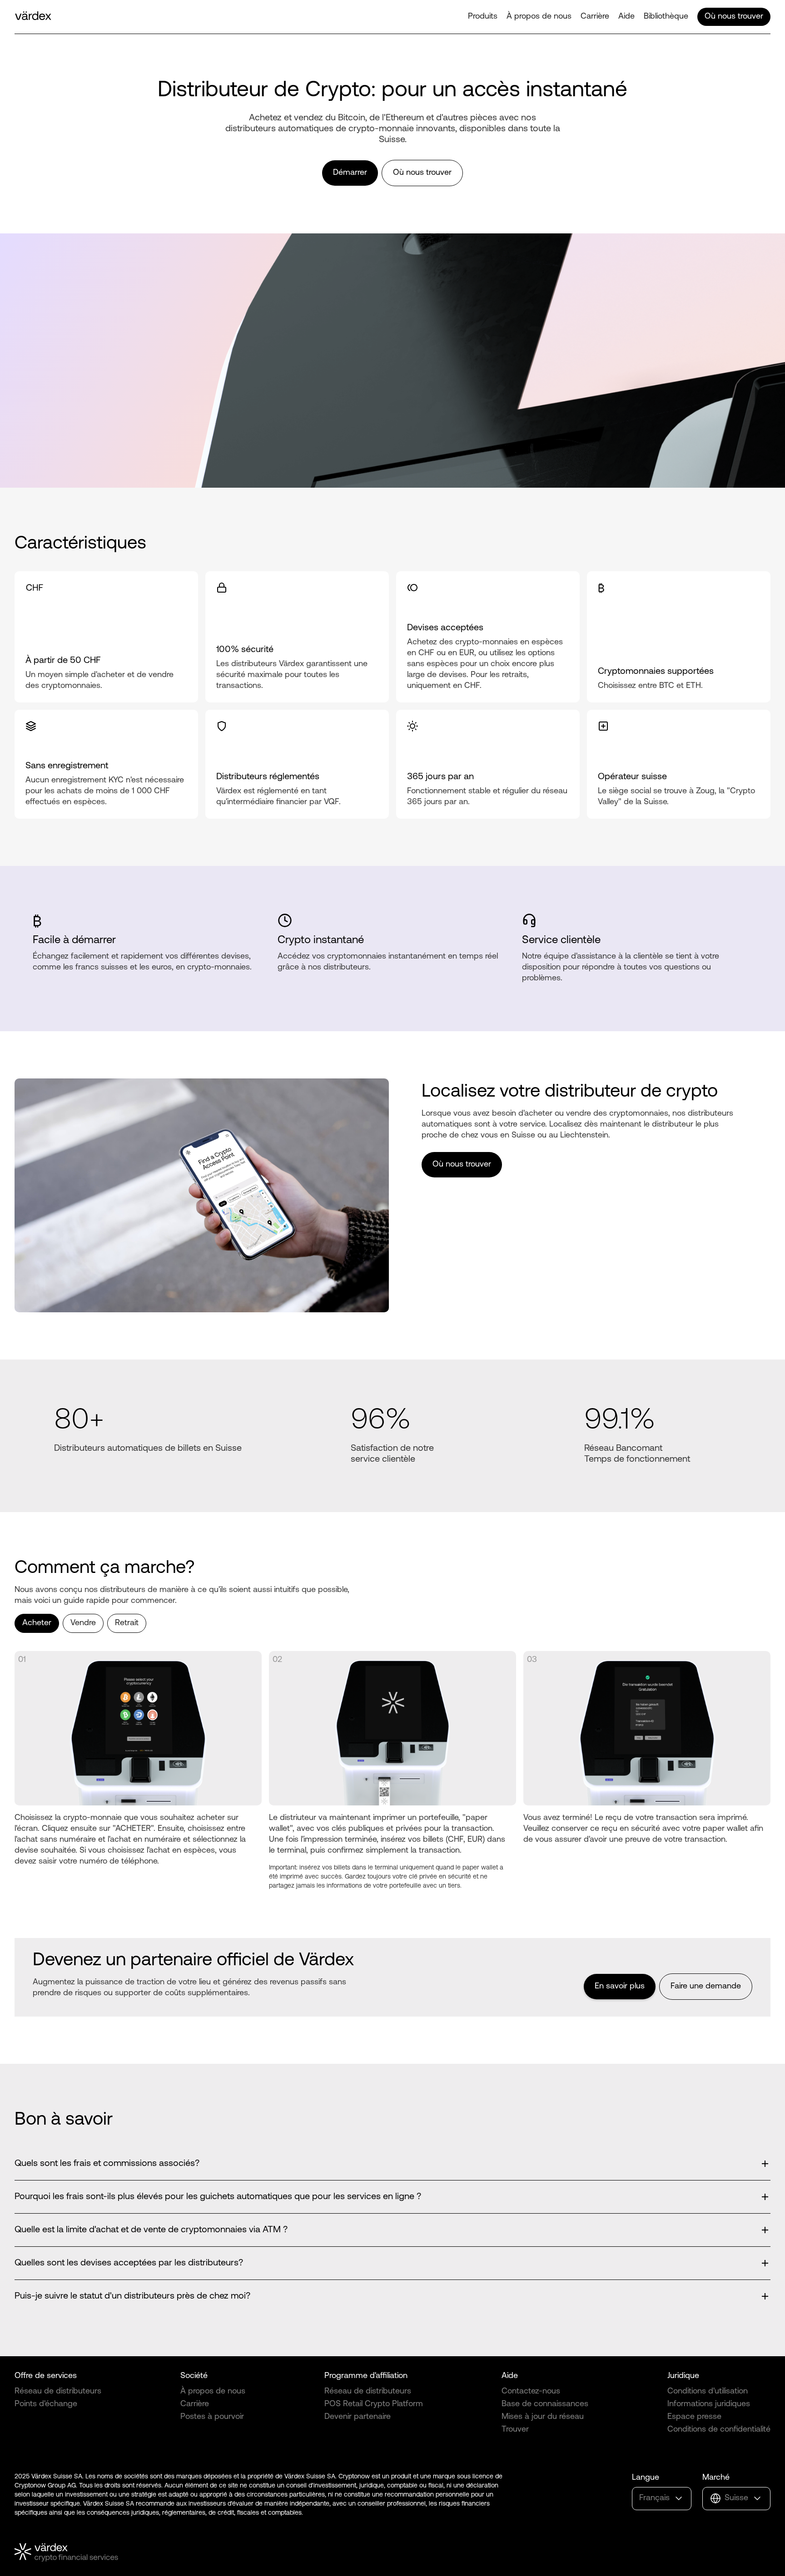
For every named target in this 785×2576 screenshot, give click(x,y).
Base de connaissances (545, 2404)
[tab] (37, 1623)
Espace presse (694, 2417)
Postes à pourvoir (212, 2417)
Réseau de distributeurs (58, 2392)
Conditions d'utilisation (708, 2392)
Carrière (595, 17)
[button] (483, 17)
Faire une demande (706, 1987)
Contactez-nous (531, 2392)
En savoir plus (620, 1987)
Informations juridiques (709, 2404)
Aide (626, 17)
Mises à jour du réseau (543, 2417)
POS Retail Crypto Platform (374, 2404)
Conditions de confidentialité (719, 2430)
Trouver (515, 2430)
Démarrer (350, 173)
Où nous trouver (734, 17)
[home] (33, 17)
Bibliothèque (666, 17)
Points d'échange (46, 2404)
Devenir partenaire (358, 2417)
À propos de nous (539, 17)
